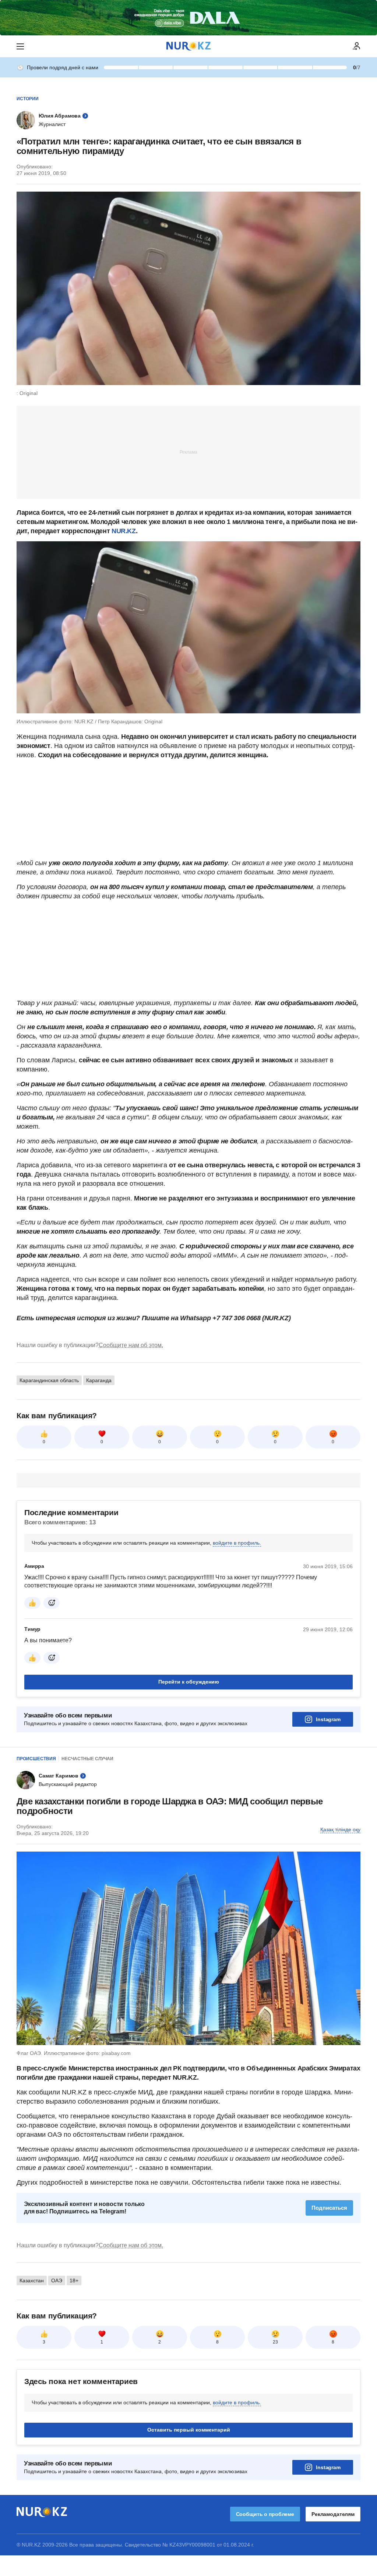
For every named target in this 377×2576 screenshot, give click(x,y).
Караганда (99, 1380)
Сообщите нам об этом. (131, 1345)
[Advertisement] (188, 452)
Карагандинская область (49, 1380)
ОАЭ (57, 2280)
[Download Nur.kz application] (188, 18)
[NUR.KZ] (188, 46)
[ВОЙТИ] (357, 46)
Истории (28, 99)
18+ (74, 2280)
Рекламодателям (333, 2514)
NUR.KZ (124, 531)
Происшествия (36, 1759)
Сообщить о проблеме (265, 2514)
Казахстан (32, 2280)
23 (275, 2342)
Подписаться (329, 2208)
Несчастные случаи (87, 1759)
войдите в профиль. (237, 1543)
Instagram (328, 1719)
